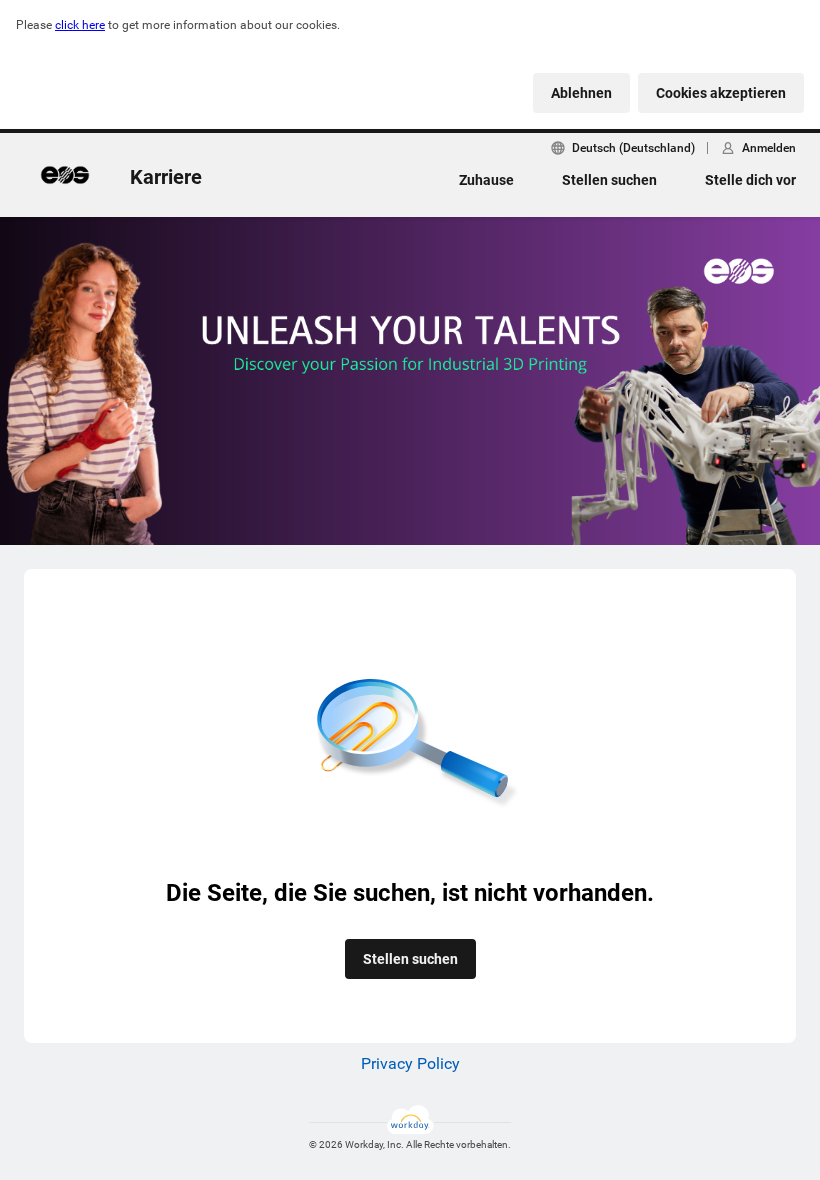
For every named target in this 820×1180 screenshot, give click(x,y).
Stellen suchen (609, 180)
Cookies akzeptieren (721, 93)
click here (80, 25)
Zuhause (486, 180)
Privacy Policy (410, 1063)
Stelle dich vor (750, 180)
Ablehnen (581, 93)
